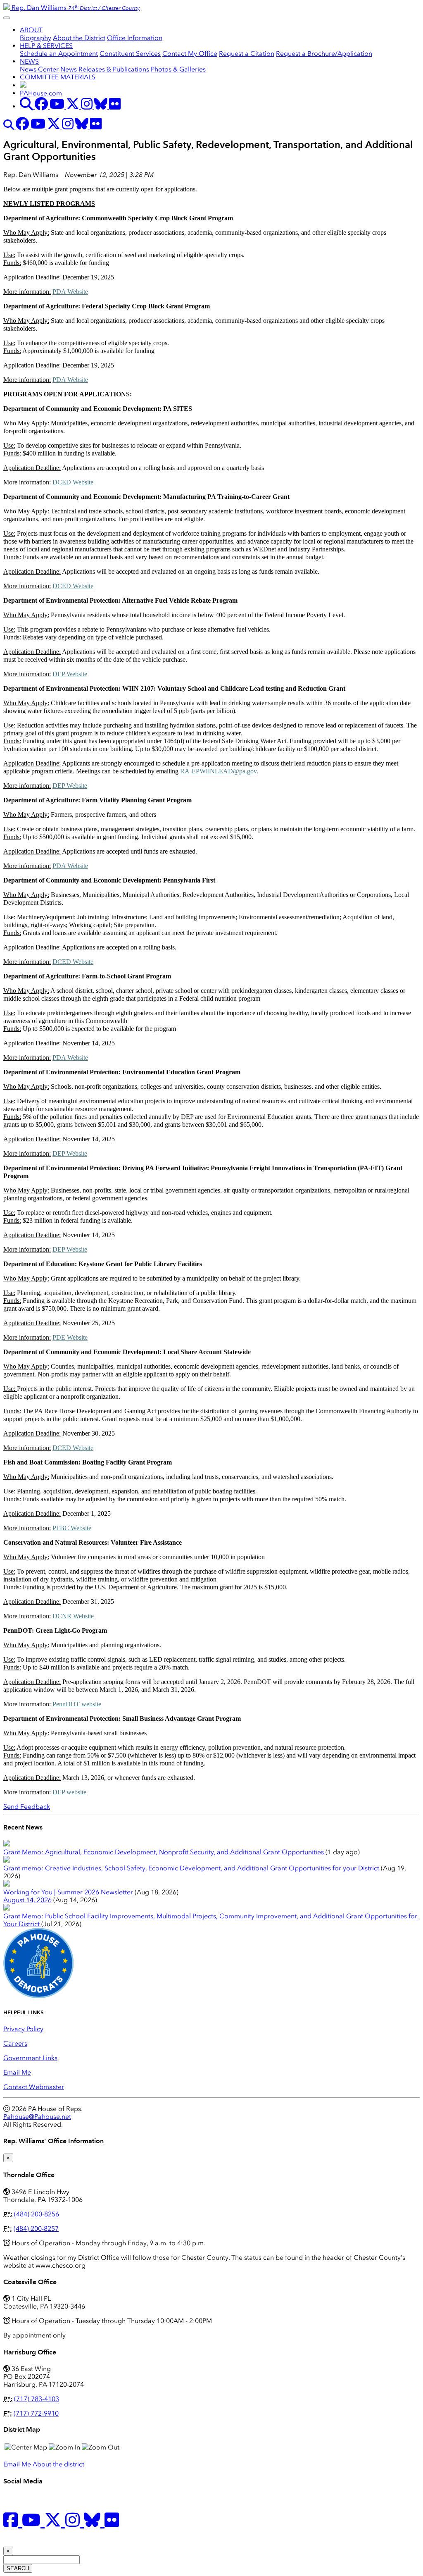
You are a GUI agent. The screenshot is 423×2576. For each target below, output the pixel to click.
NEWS (29, 61)
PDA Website (70, 292)
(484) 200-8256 (37, 2214)
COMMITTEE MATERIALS (58, 77)
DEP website (69, 1792)
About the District (79, 38)
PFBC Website (72, 1528)
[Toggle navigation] (7, 18)
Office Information (135, 38)
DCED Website (73, 482)
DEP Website (70, 674)
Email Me (17, 2072)
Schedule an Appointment (59, 54)
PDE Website (70, 1337)
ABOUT (31, 30)
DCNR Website (73, 1616)
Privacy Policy (23, 2029)
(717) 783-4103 (37, 2399)
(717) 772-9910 (36, 2413)
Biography (36, 38)
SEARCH (18, 2568)
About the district (58, 2464)
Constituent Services (130, 54)
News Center (39, 69)
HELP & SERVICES (46, 46)
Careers (15, 2043)
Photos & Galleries (178, 69)
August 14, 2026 (27, 1900)
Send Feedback (27, 1807)
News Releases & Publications (105, 69)
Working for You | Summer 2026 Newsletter (68, 1892)
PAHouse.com (41, 93)
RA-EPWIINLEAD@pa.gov (218, 771)
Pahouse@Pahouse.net (37, 2117)
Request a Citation (247, 54)
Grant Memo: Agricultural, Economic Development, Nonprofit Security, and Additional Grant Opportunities (164, 1852)
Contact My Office (190, 54)
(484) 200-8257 (36, 2229)
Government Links (30, 2058)
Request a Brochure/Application (324, 54)
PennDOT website (77, 1704)
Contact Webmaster (34, 2087)
